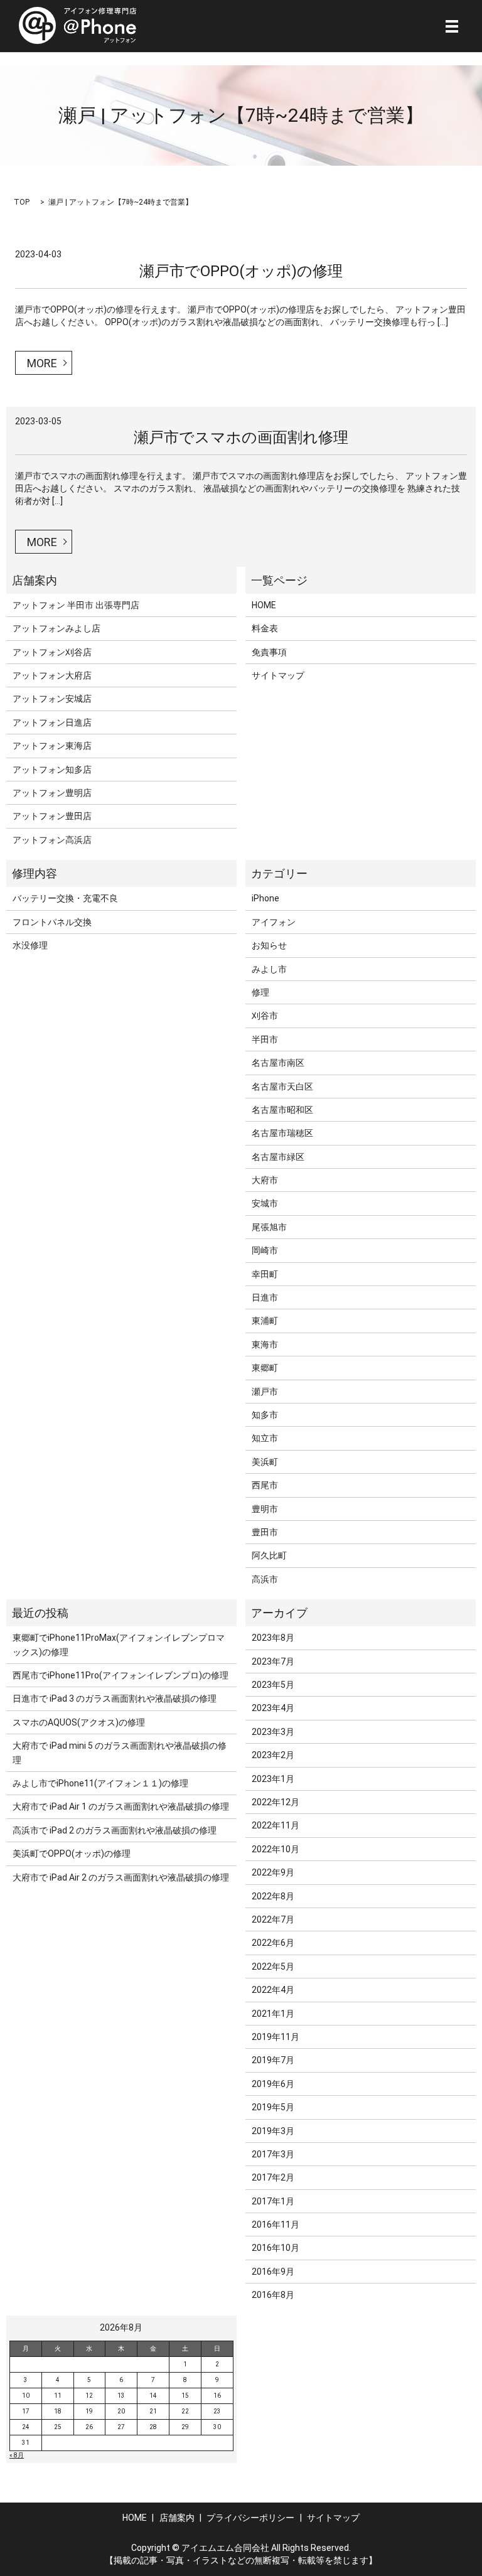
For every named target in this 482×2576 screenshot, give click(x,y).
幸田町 (265, 1274)
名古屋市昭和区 (282, 1110)
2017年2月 (273, 2177)
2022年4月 (273, 1990)
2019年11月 (276, 2037)
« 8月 (17, 2455)
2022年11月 (276, 1825)
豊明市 (265, 1509)
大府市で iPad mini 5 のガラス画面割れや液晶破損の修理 (120, 1752)
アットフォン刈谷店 (52, 652)
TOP (22, 202)
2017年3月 (273, 2154)
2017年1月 (273, 2201)
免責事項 (269, 652)
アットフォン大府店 (52, 675)
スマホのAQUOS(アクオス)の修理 (79, 1722)
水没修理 (30, 945)
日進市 (265, 1297)
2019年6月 (273, 2084)
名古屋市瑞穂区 (282, 1133)
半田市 (265, 1039)
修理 (260, 992)
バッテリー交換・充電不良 (65, 898)
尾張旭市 (269, 1227)
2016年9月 (273, 2272)
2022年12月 (276, 1802)
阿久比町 (269, 1555)
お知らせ (269, 945)
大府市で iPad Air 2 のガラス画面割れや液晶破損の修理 (121, 1877)
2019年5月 (273, 2107)
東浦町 (265, 1321)
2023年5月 (273, 1685)
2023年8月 (273, 1638)
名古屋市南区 (278, 1063)
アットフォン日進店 (52, 722)
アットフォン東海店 (52, 746)
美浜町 (265, 1462)
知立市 (265, 1438)
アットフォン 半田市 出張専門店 (76, 605)
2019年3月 (273, 2131)
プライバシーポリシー (250, 2518)
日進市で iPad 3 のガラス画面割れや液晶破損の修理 (115, 1699)
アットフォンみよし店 (56, 628)
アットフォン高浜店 (52, 840)
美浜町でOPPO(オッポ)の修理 (72, 1854)
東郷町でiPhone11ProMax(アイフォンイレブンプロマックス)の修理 (119, 1645)
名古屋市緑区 (278, 1157)
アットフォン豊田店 (52, 816)
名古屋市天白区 (282, 1087)
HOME (264, 605)
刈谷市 (265, 1016)
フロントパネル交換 (52, 922)
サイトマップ (278, 675)
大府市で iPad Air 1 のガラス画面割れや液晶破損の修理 (121, 1806)
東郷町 (265, 1368)
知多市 (265, 1415)
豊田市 (265, 1532)
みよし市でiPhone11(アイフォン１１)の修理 (100, 1783)
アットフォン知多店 (52, 770)
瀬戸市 (265, 1392)
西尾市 (265, 1485)
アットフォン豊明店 (52, 793)
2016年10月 (276, 2248)
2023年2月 (273, 1755)
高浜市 (265, 1579)
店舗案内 (177, 2518)
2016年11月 (276, 2224)
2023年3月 (273, 1732)
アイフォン (274, 922)
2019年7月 (273, 2060)
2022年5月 (273, 1967)
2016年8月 (273, 2295)
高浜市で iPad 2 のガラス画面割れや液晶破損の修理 (115, 1830)
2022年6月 (273, 1943)
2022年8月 (273, 1896)
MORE (42, 363)
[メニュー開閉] (452, 26)
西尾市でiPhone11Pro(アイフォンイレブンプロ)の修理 (120, 1675)
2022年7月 (273, 1919)
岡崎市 (265, 1250)
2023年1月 (273, 1779)
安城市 (265, 1203)
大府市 (265, 1180)
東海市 (265, 1344)
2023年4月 (273, 1708)
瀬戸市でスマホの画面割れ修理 (241, 437)
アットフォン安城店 (52, 699)
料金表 (265, 628)
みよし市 (269, 969)
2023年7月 (273, 1661)
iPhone (265, 898)
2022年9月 (273, 1872)
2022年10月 (276, 1849)
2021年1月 (273, 2014)
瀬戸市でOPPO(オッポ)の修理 (241, 271)
